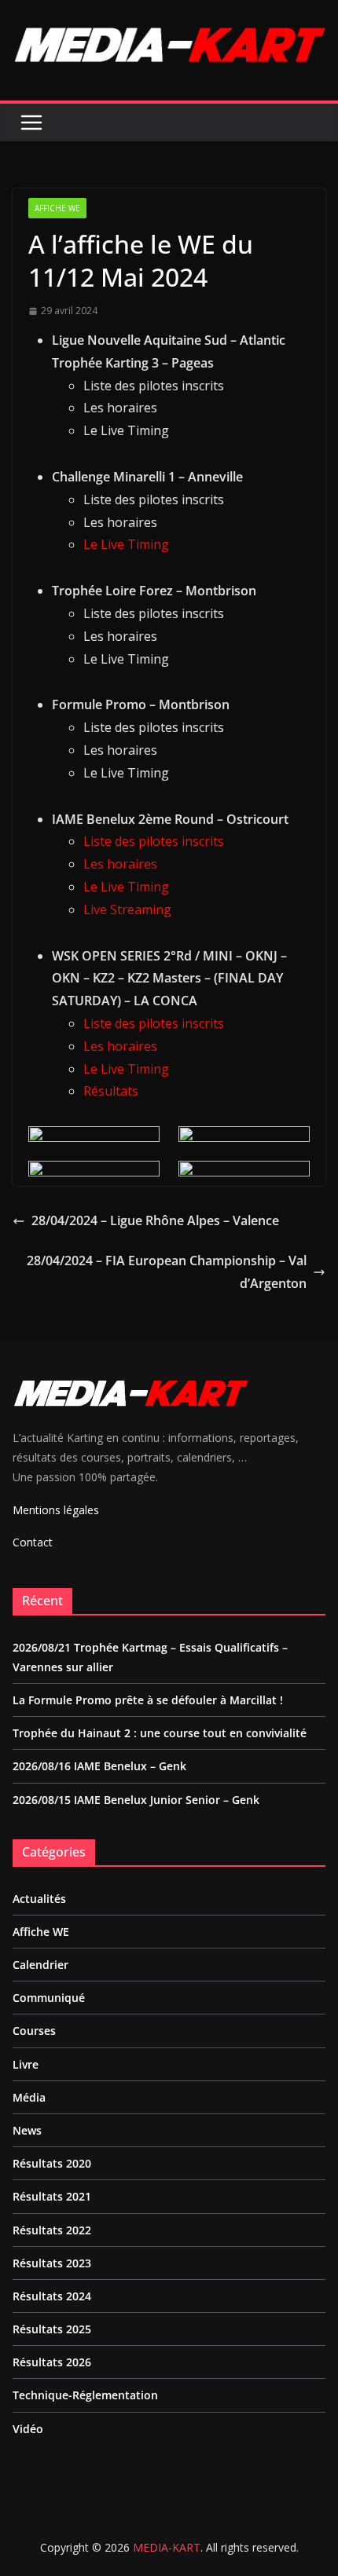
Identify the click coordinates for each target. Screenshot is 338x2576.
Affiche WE (57, 208)
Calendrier (40, 1965)
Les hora (109, 1046)
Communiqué (49, 1998)
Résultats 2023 (52, 2263)
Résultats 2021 (52, 2196)
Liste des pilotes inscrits (154, 841)
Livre (26, 2064)
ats (129, 1091)
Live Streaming (127, 909)
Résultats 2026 (52, 2362)
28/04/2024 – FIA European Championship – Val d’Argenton (167, 1272)
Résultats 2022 (52, 2230)
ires (146, 1046)
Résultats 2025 (52, 2329)
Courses (34, 2031)
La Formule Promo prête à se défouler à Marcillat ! (148, 1700)
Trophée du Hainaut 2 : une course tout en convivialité (160, 1733)
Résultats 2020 (52, 2163)
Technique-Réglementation (85, 2395)
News (27, 2130)
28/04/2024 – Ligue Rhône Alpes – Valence (155, 1220)
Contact (33, 1542)
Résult (102, 1091)
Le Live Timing (126, 544)
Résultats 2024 (52, 2296)
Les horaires (120, 864)
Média (29, 2097)
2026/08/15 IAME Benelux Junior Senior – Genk (136, 1800)
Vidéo (28, 2429)
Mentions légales (56, 1510)
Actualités (39, 1899)
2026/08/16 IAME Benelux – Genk (99, 1766)
